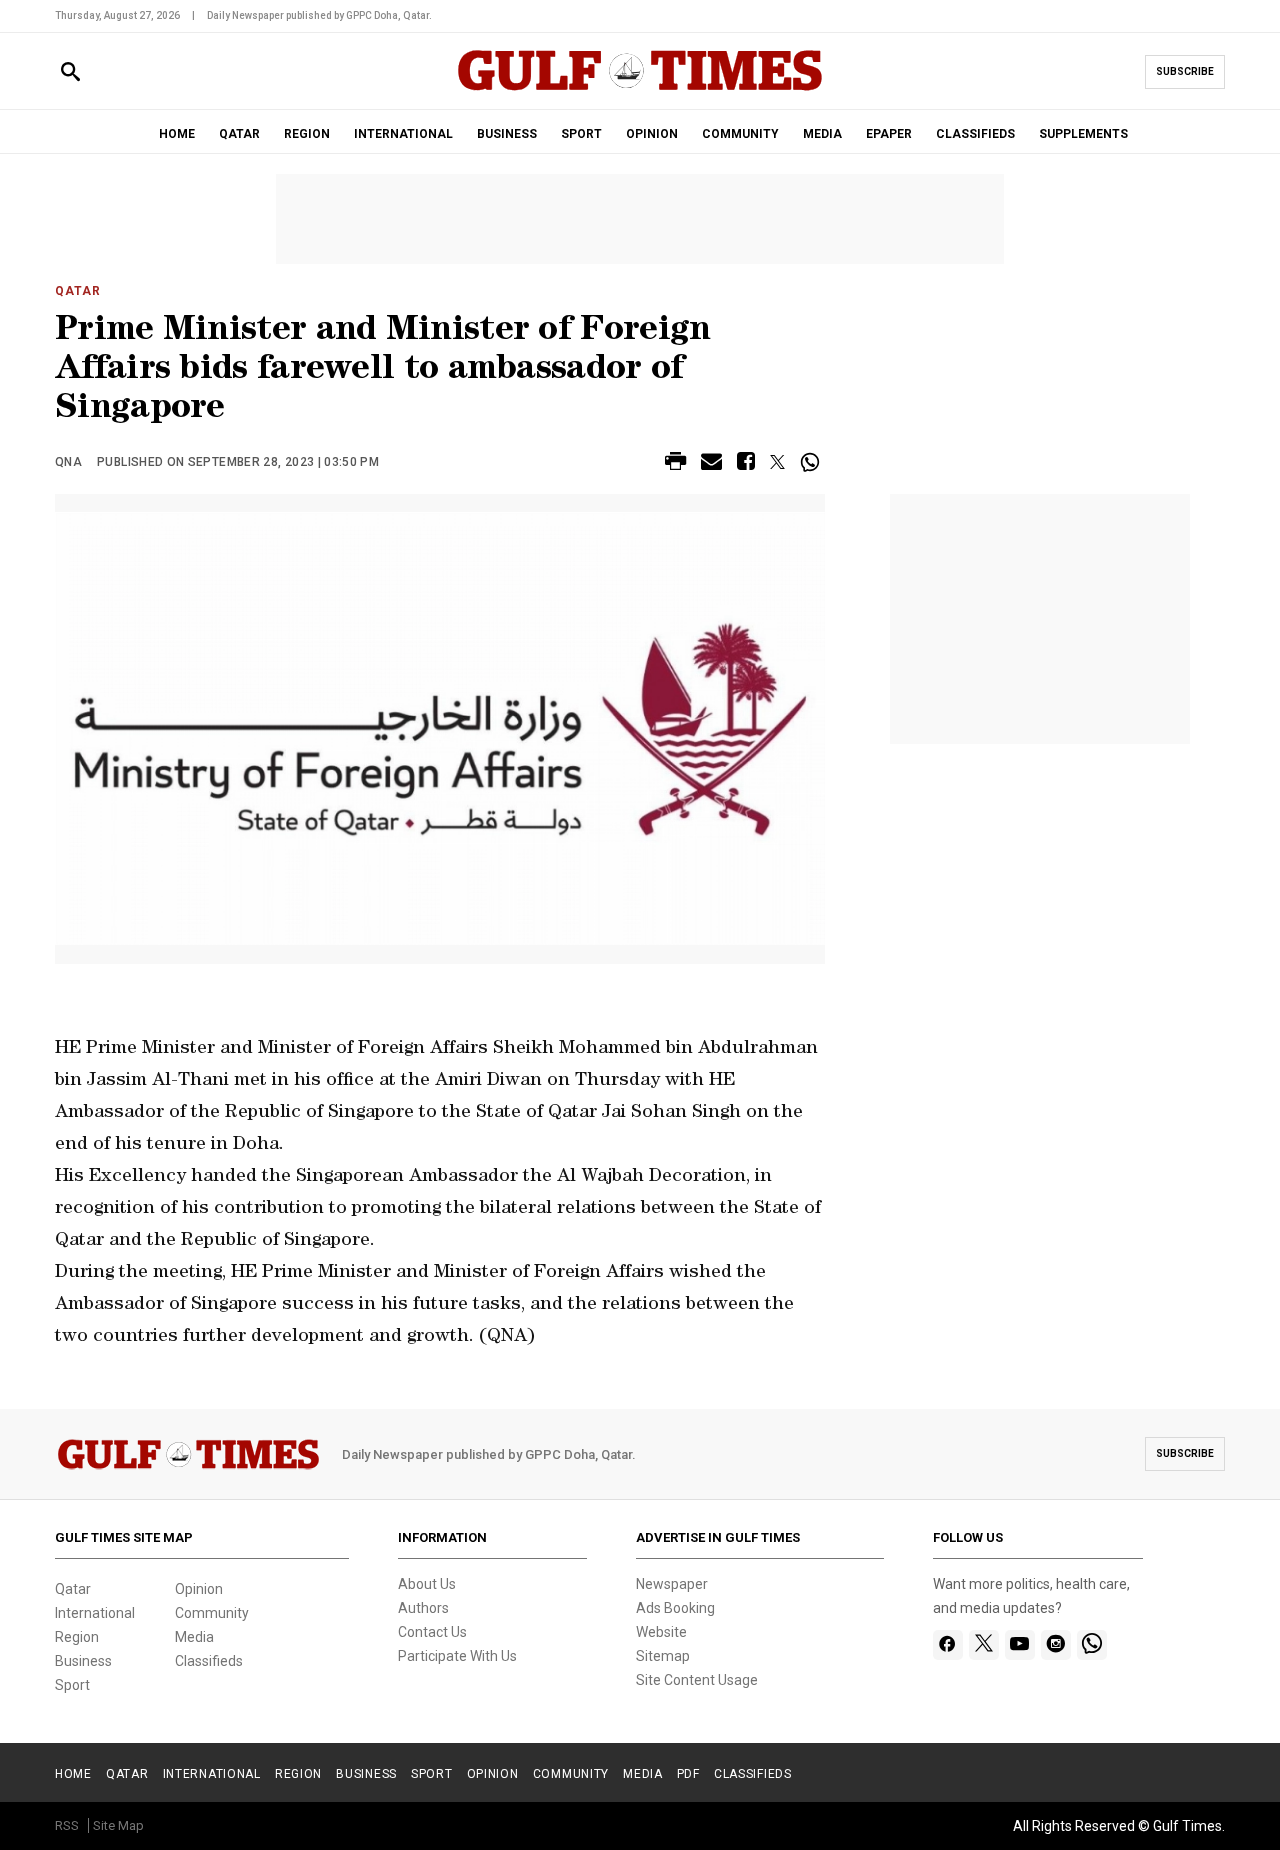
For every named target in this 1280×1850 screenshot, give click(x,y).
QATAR (239, 134)
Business (83, 1661)
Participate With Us (457, 1656)
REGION (307, 134)
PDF (688, 1774)
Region (77, 1637)
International (95, 1613)
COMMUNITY (740, 134)
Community (212, 1613)
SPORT (581, 134)
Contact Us (432, 1632)
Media (194, 1637)
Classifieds (209, 1661)
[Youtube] (1019, 1645)
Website (661, 1632)
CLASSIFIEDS (975, 134)
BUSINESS (507, 134)
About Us (427, 1584)
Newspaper (672, 1584)
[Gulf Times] (640, 89)
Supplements (1083, 134)
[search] (70, 72)
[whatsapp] (1092, 1645)
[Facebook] (947, 1645)
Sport (72, 1685)
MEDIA (822, 134)
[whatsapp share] (812, 462)
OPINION (652, 134)
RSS (67, 1825)
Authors (423, 1608)
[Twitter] (984, 1645)
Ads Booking (675, 1608)
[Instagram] (1055, 1645)
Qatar (78, 291)
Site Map (118, 1825)
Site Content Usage (697, 1680)
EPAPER (889, 134)
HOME (177, 134)
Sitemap (663, 1656)
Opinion (199, 1589)
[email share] (711, 464)
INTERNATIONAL (403, 134)
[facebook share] (746, 464)
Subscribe (1185, 71)
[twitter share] (777, 462)
